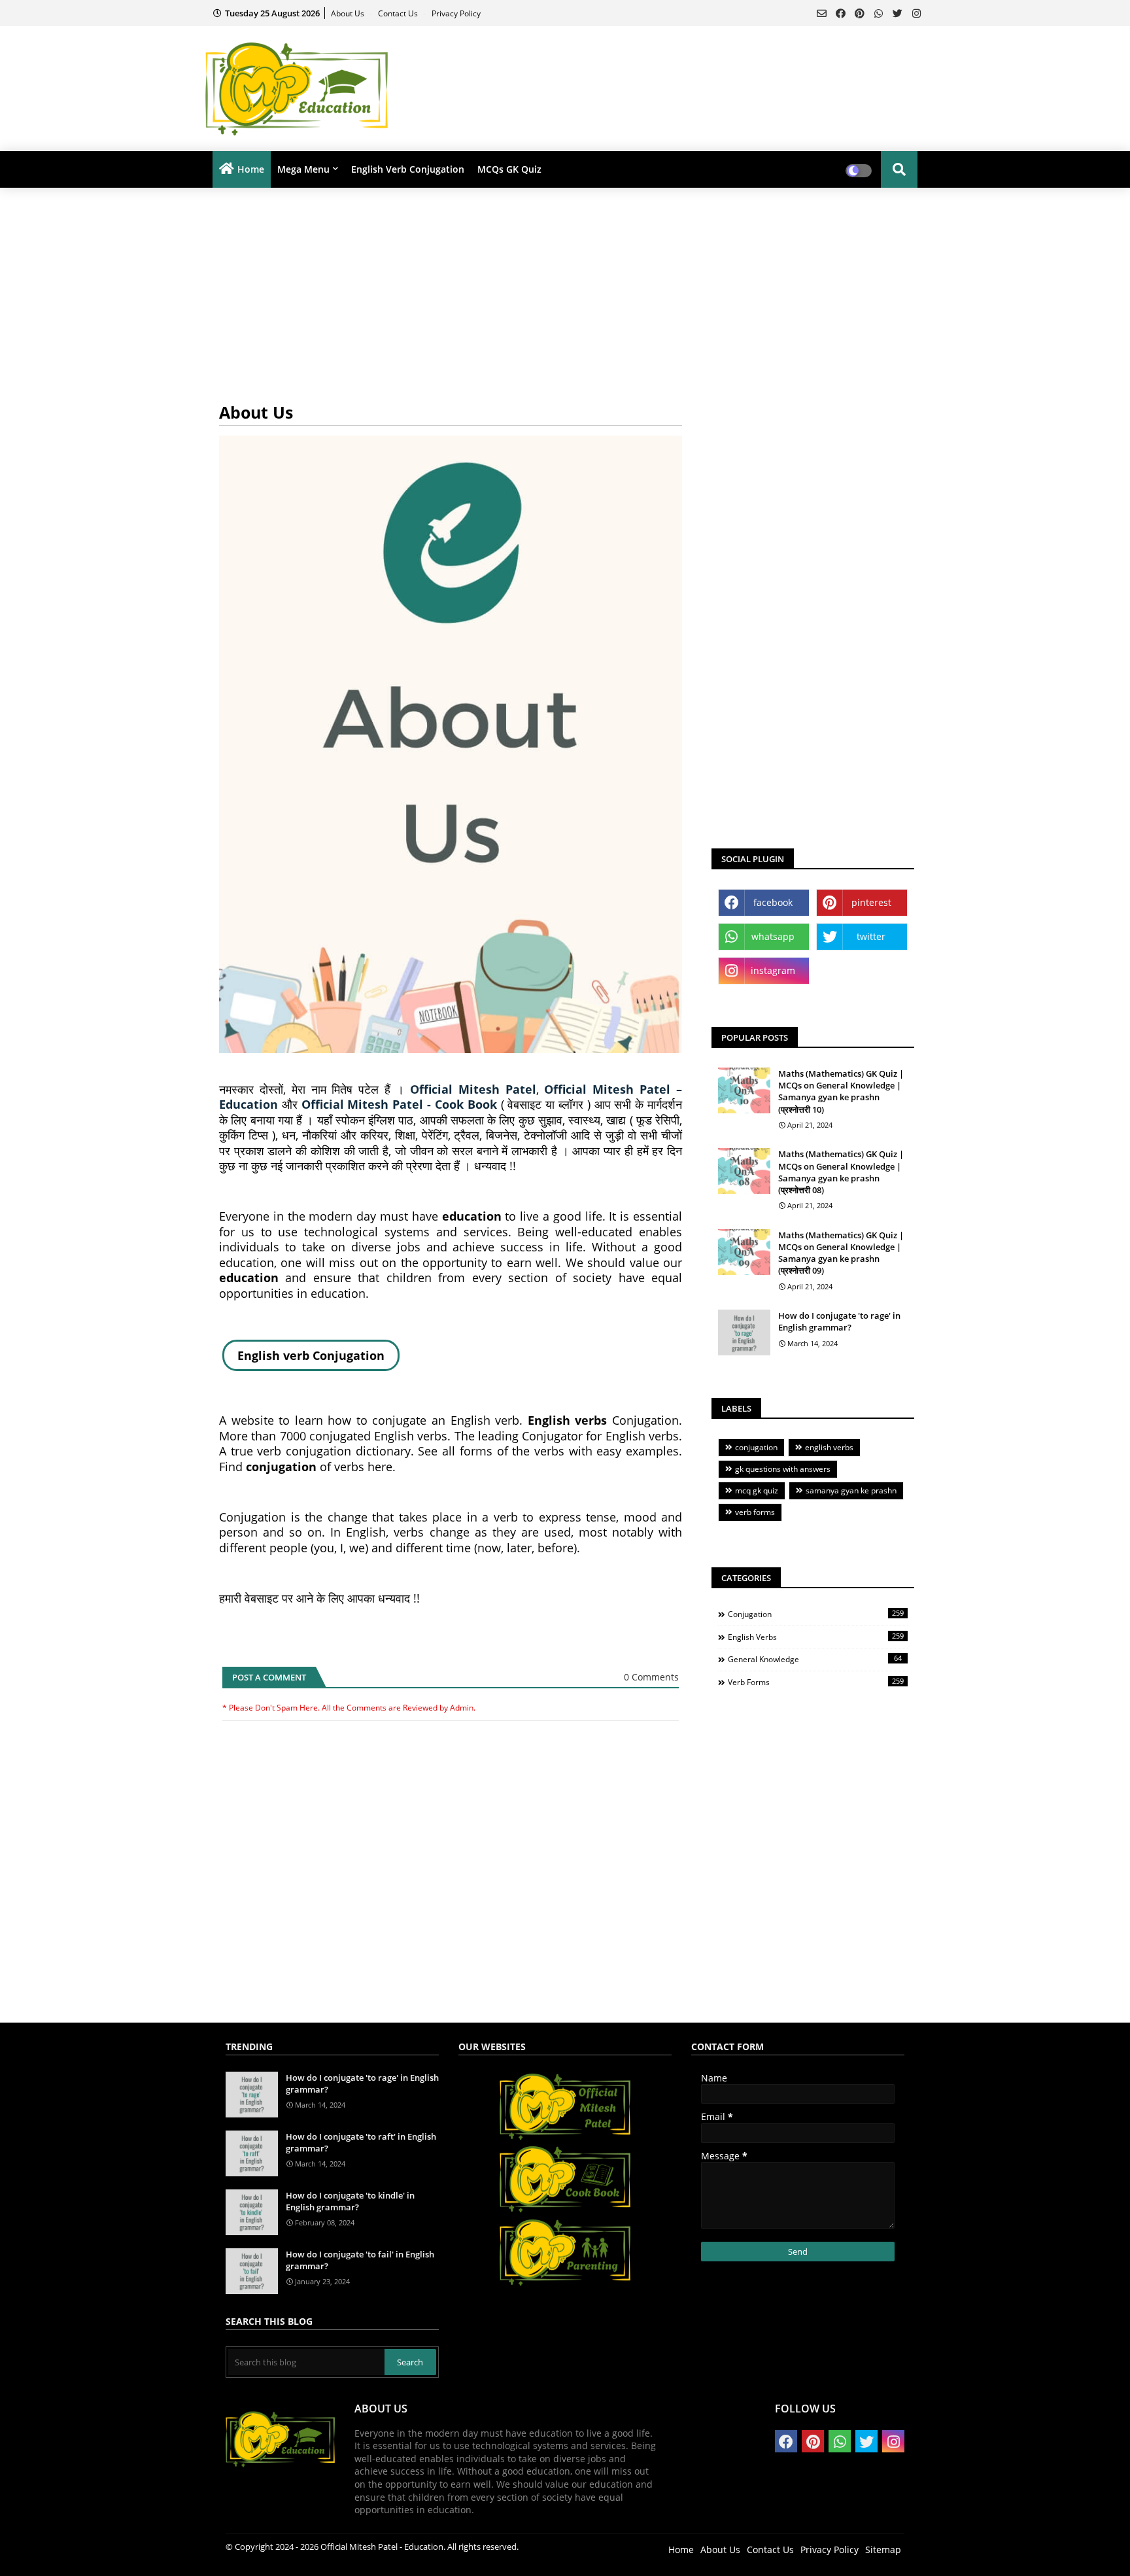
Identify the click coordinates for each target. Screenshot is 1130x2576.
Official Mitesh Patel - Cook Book (399, 1104)
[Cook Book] (565, 2211)
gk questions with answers (783, 1469)
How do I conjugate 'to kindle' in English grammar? (350, 2201)
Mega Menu (303, 169)
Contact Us (770, 2550)
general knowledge (815, 1659)
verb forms (755, 1512)
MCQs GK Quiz (509, 169)
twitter (871, 936)
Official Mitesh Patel (473, 1089)
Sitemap (883, 2550)
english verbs (829, 1447)
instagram (773, 970)
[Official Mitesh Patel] (565, 2138)
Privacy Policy (456, 13)
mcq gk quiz (757, 1490)
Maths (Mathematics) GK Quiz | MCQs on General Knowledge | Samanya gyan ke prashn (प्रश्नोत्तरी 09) (841, 1253)
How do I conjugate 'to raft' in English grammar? (361, 2142)
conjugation (756, 1447)
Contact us (399, 13)
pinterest (871, 902)
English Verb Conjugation (408, 169)
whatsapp (773, 936)
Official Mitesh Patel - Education (382, 2547)
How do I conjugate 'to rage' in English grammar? (839, 1321)
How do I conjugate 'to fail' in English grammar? (360, 2260)
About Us (349, 13)
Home (251, 169)
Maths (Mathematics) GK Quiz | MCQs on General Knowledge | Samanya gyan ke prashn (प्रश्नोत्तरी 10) (841, 1091)
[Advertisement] (700, 69)
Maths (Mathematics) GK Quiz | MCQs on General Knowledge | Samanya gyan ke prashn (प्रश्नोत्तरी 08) (841, 1172)
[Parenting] (565, 2284)
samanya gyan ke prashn (851, 1490)
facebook (773, 902)
